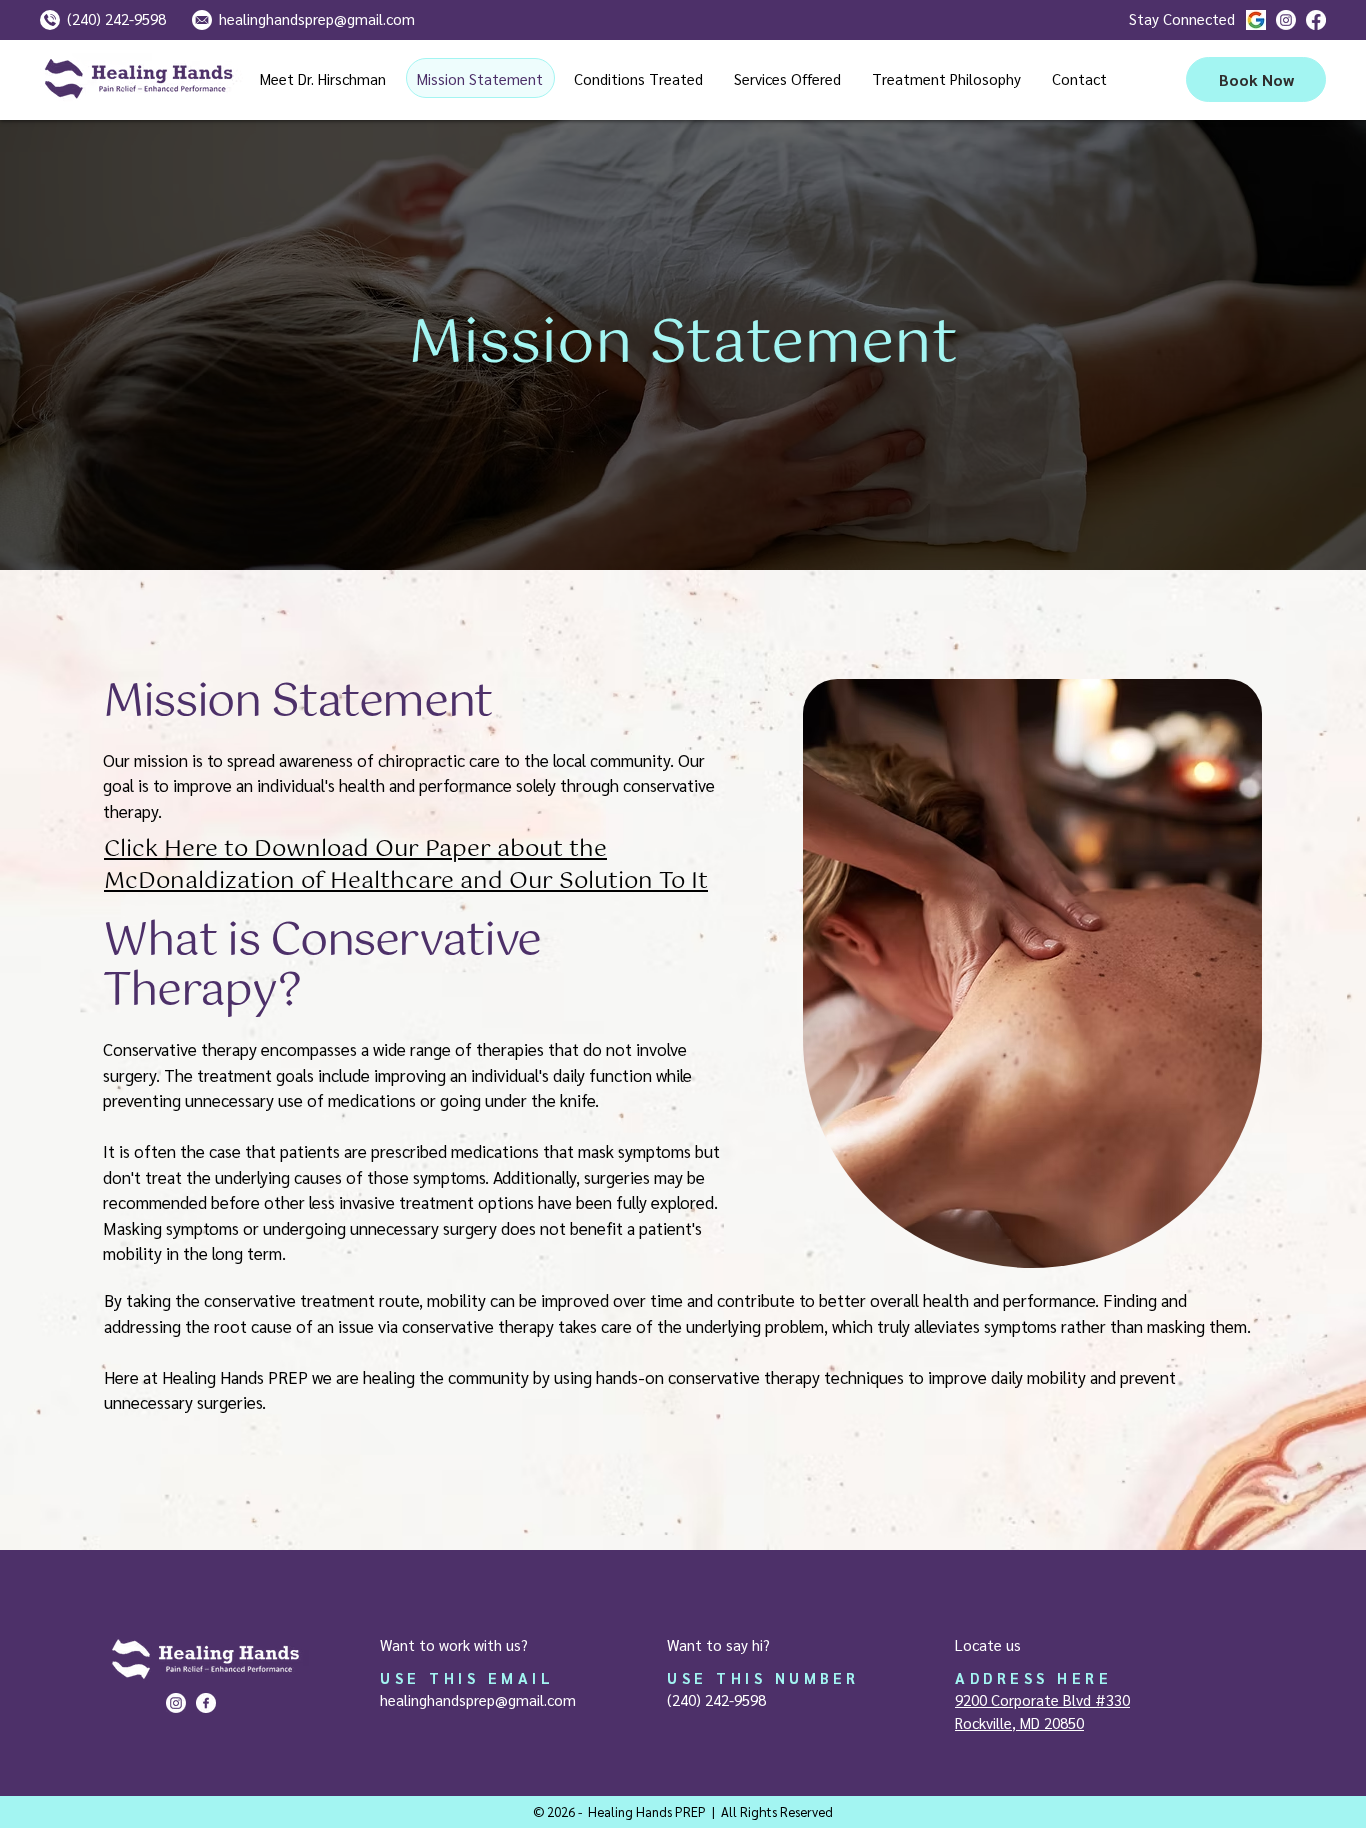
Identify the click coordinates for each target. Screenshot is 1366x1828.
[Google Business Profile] (1256, 20)
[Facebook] (206, 1703)
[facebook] (1316, 20)
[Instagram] (1286, 20)
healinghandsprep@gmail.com (478, 1699)
